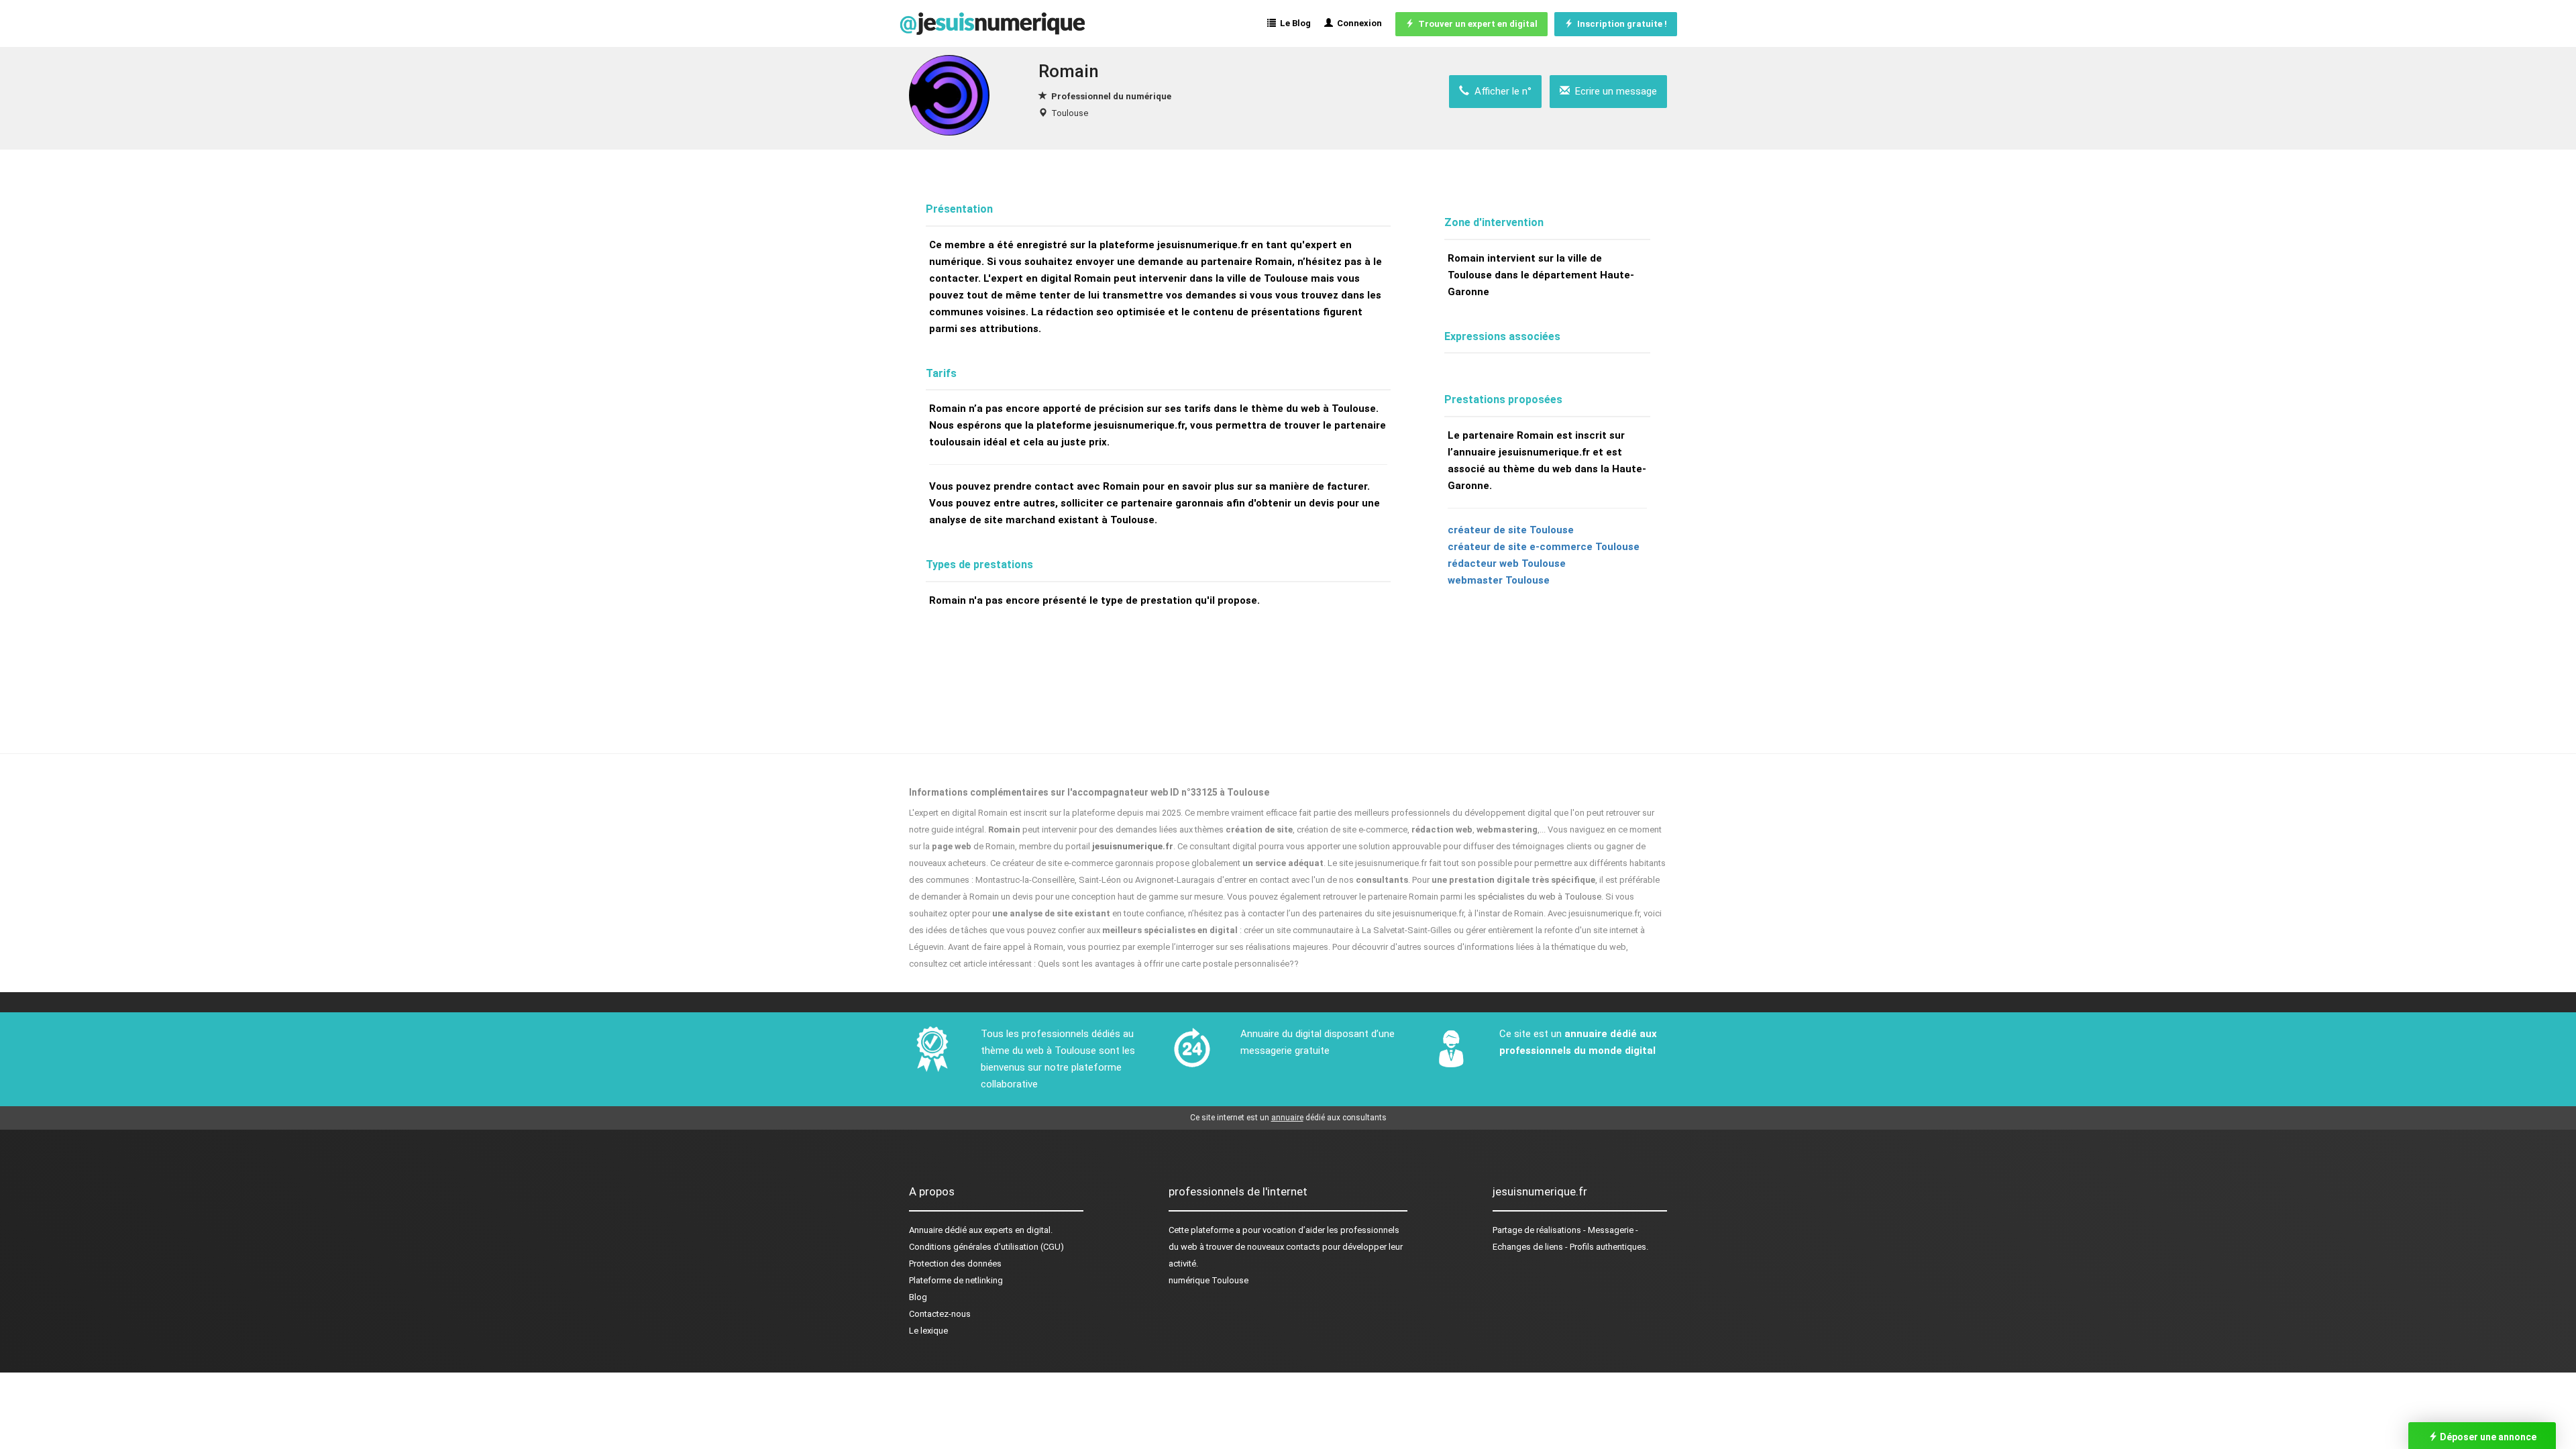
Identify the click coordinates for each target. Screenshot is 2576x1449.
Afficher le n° (1500, 91)
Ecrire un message (1613, 91)
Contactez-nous (940, 1314)
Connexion (1357, 23)
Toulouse (1070, 113)
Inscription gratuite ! (1620, 24)
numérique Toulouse (1209, 1280)
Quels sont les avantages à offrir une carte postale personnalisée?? (1168, 964)
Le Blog (1293, 23)
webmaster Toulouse (1499, 580)
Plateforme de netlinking (956, 1280)
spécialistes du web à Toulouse (1540, 897)
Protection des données (955, 1264)
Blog (918, 1297)
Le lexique (928, 1331)
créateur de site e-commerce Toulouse (1544, 547)
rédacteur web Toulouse (1507, 563)
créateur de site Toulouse (1511, 530)
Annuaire (926, 1230)
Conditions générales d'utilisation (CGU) (986, 1247)
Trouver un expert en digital (1476, 24)
